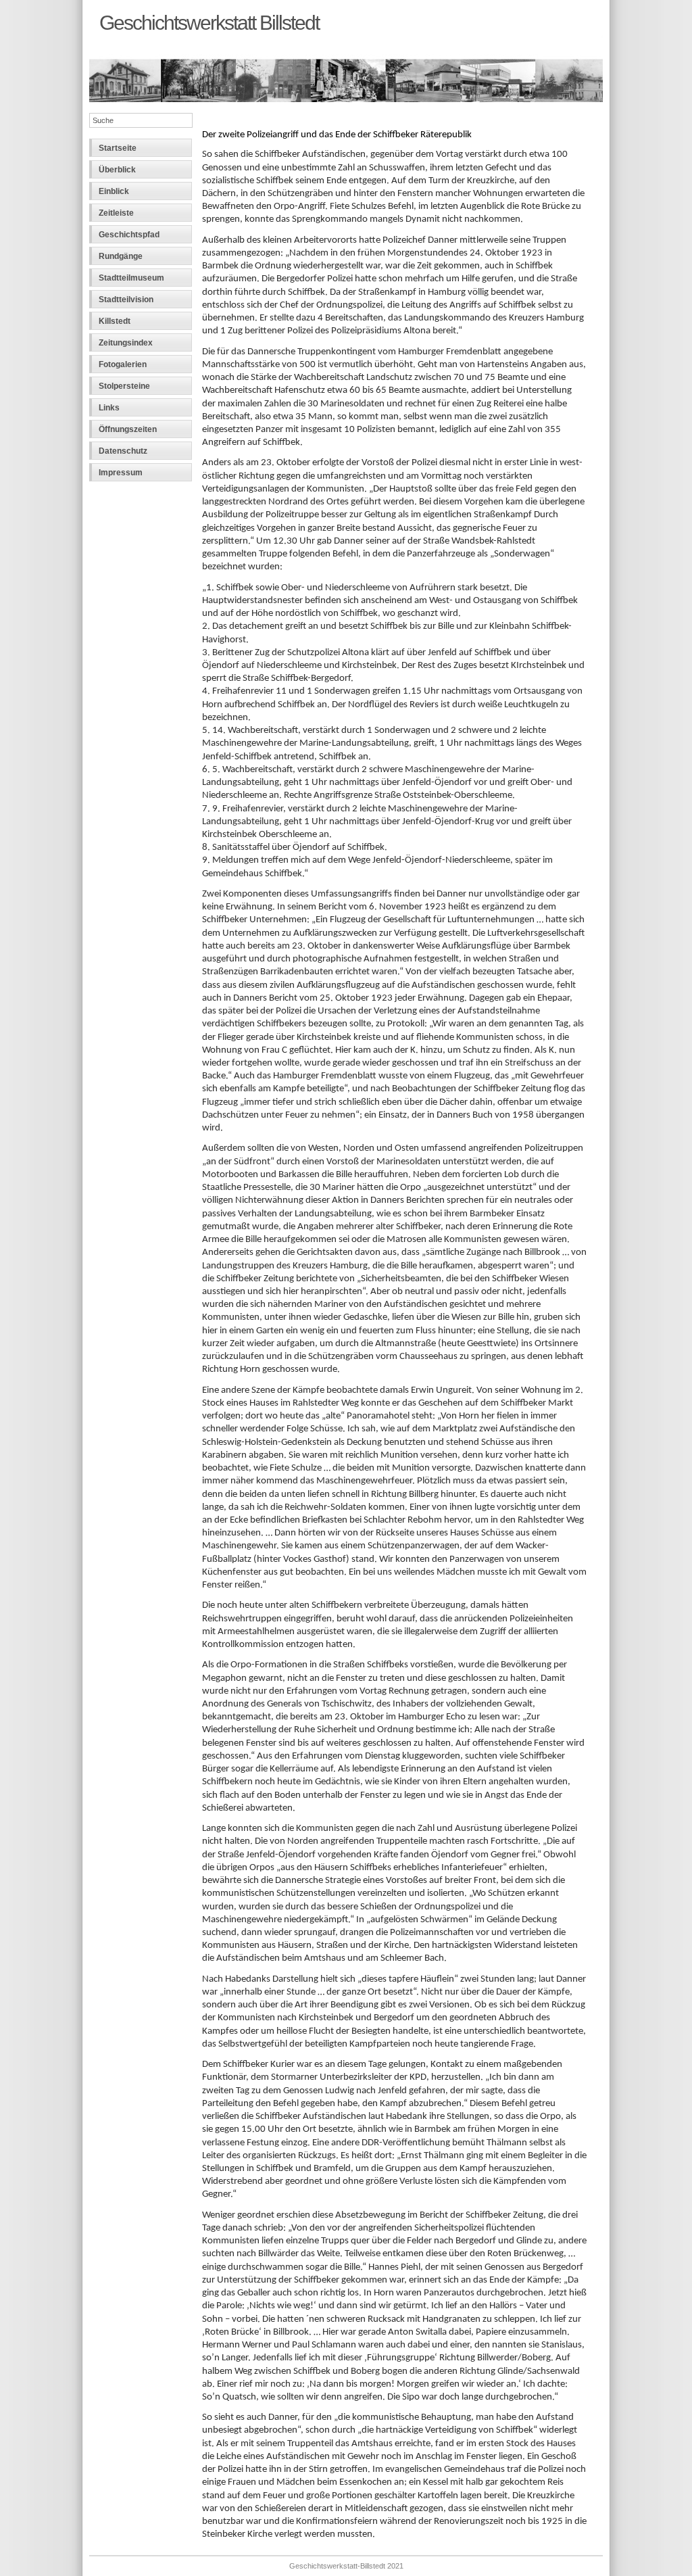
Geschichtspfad (129, 235)
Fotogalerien (123, 364)
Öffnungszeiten (128, 429)
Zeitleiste (116, 213)
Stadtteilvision (126, 300)
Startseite (118, 148)
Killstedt (115, 321)
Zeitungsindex (126, 343)
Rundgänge (121, 256)
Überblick (117, 170)
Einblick (114, 191)
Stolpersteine (124, 386)
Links (109, 408)
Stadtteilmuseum (131, 278)
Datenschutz (123, 451)
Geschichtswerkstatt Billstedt (209, 22)
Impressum (121, 473)
